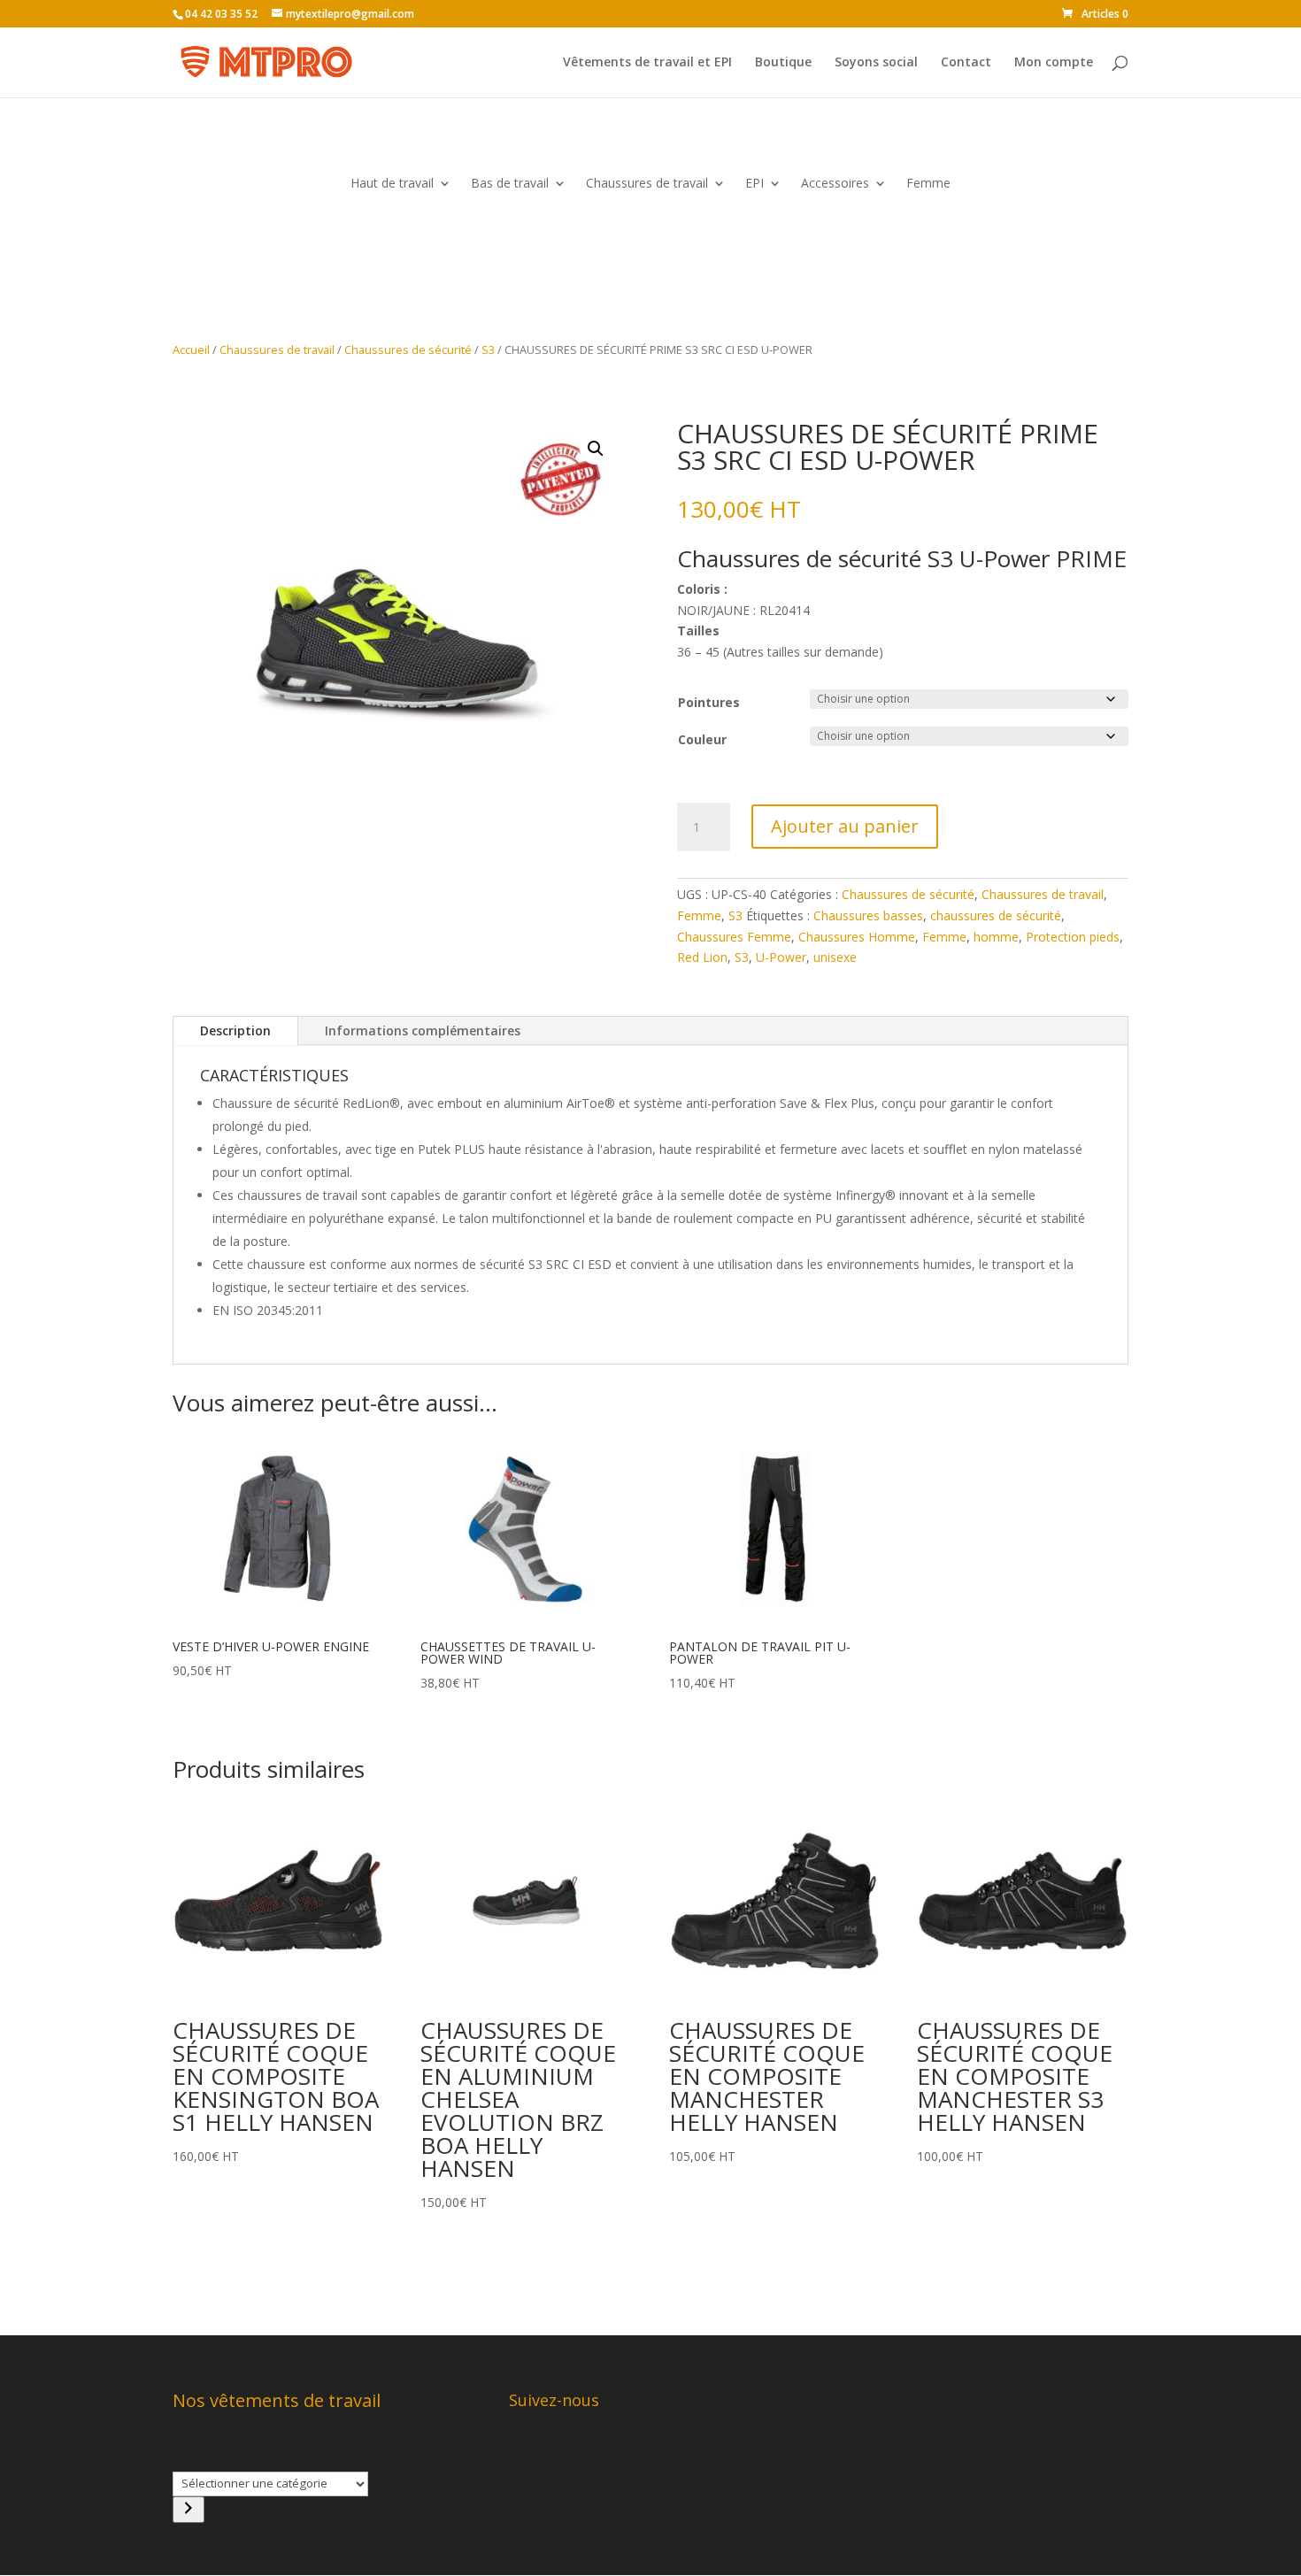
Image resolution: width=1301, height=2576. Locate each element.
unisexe (835, 957)
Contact (966, 63)
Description (235, 1030)
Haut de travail (392, 184)
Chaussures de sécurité (408, 350)
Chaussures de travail (647, 184)
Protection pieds (1073, 937)
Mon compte (1054, 63)
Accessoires (835, 184)
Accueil (191, 350)
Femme (928, 184)
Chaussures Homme (857, 937)
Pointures (709, 702)
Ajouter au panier (845, 826)
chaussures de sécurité (996, 915)
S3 (488, 350)
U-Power (781, 957)
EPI (754, 184)
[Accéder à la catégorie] (189, 2510)
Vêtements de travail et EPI (647, 63)
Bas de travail (510, 184)
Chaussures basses (868, 915)
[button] (596, 449)
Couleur (702, 739)
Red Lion (702, 957)
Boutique (783, 63)
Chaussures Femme (734, 937)
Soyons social (876, 63)
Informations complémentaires (423, 1030)
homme (996, 937)
